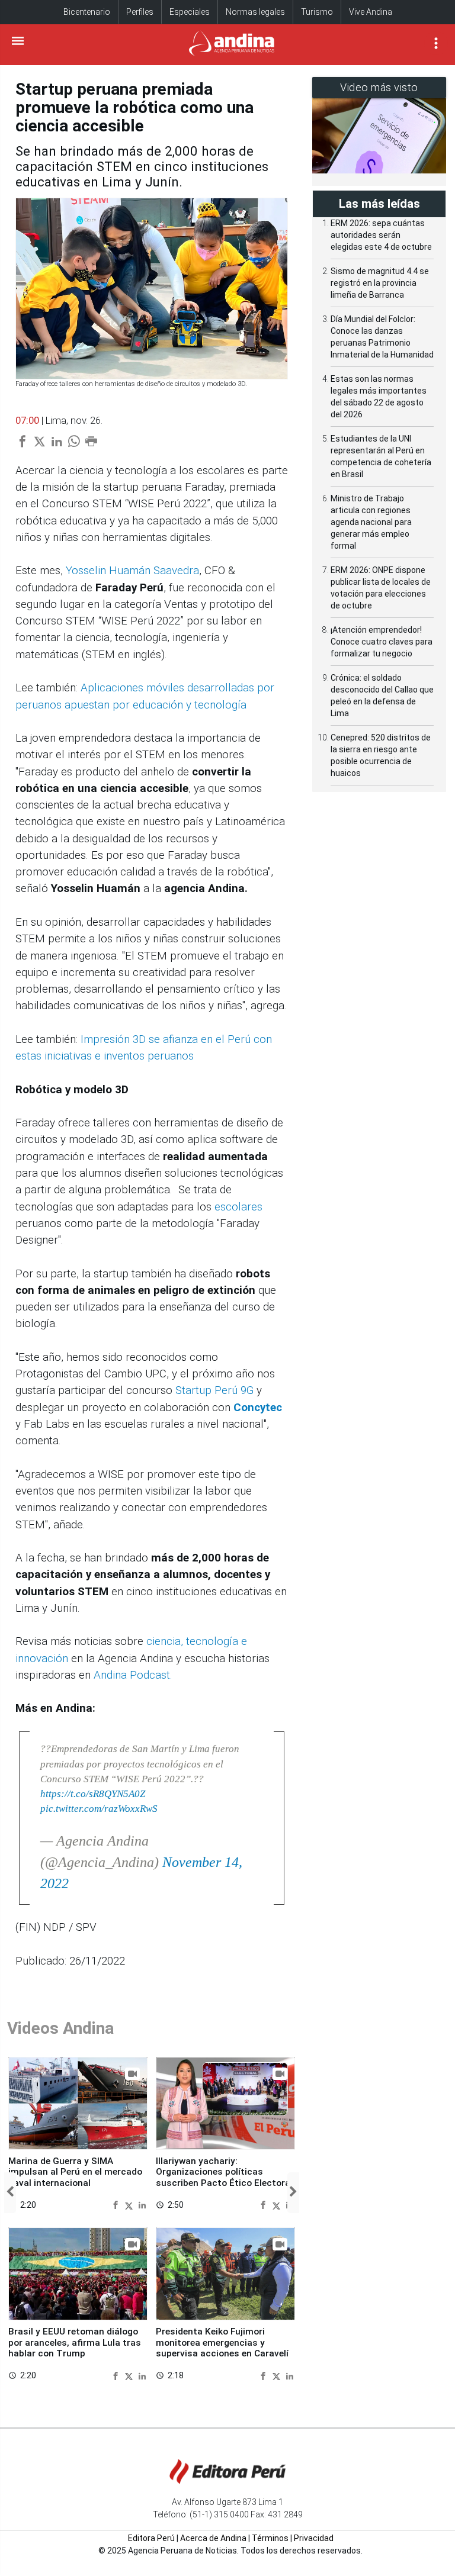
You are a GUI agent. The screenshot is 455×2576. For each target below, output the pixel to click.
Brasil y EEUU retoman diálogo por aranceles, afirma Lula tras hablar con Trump (75, 2342)
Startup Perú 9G (216, 1390)
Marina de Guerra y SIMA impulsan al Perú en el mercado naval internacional (75, 2172)
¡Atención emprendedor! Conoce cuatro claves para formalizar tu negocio (382, 642)
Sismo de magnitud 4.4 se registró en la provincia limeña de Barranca (380, 283)
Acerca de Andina (213, 2538)
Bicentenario (87, 12)
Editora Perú (151, 2538)
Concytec (259, 1408)
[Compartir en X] (130, 2205)
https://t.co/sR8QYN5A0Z (93, 1794)
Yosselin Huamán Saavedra (132, 571)
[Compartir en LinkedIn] (142, 2205)
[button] (10, 2193)
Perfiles (140, 12)
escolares (238, 1207)
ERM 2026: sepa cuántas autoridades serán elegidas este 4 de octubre (381, 235)
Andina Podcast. (133, 1675)
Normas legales (255, 12)
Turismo (317, 12)
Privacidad (314, 2538)
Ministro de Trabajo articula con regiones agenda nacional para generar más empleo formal (371, 522)
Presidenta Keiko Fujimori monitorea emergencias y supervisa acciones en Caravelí (222, 2342)
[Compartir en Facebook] (117, 2205)
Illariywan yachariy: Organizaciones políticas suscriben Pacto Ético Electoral (224, 2172)
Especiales (190, 12)
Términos (270, 2538)
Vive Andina (371, 12)
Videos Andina (60, 2028)
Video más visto (379, 87)
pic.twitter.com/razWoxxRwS (99, 1809)
